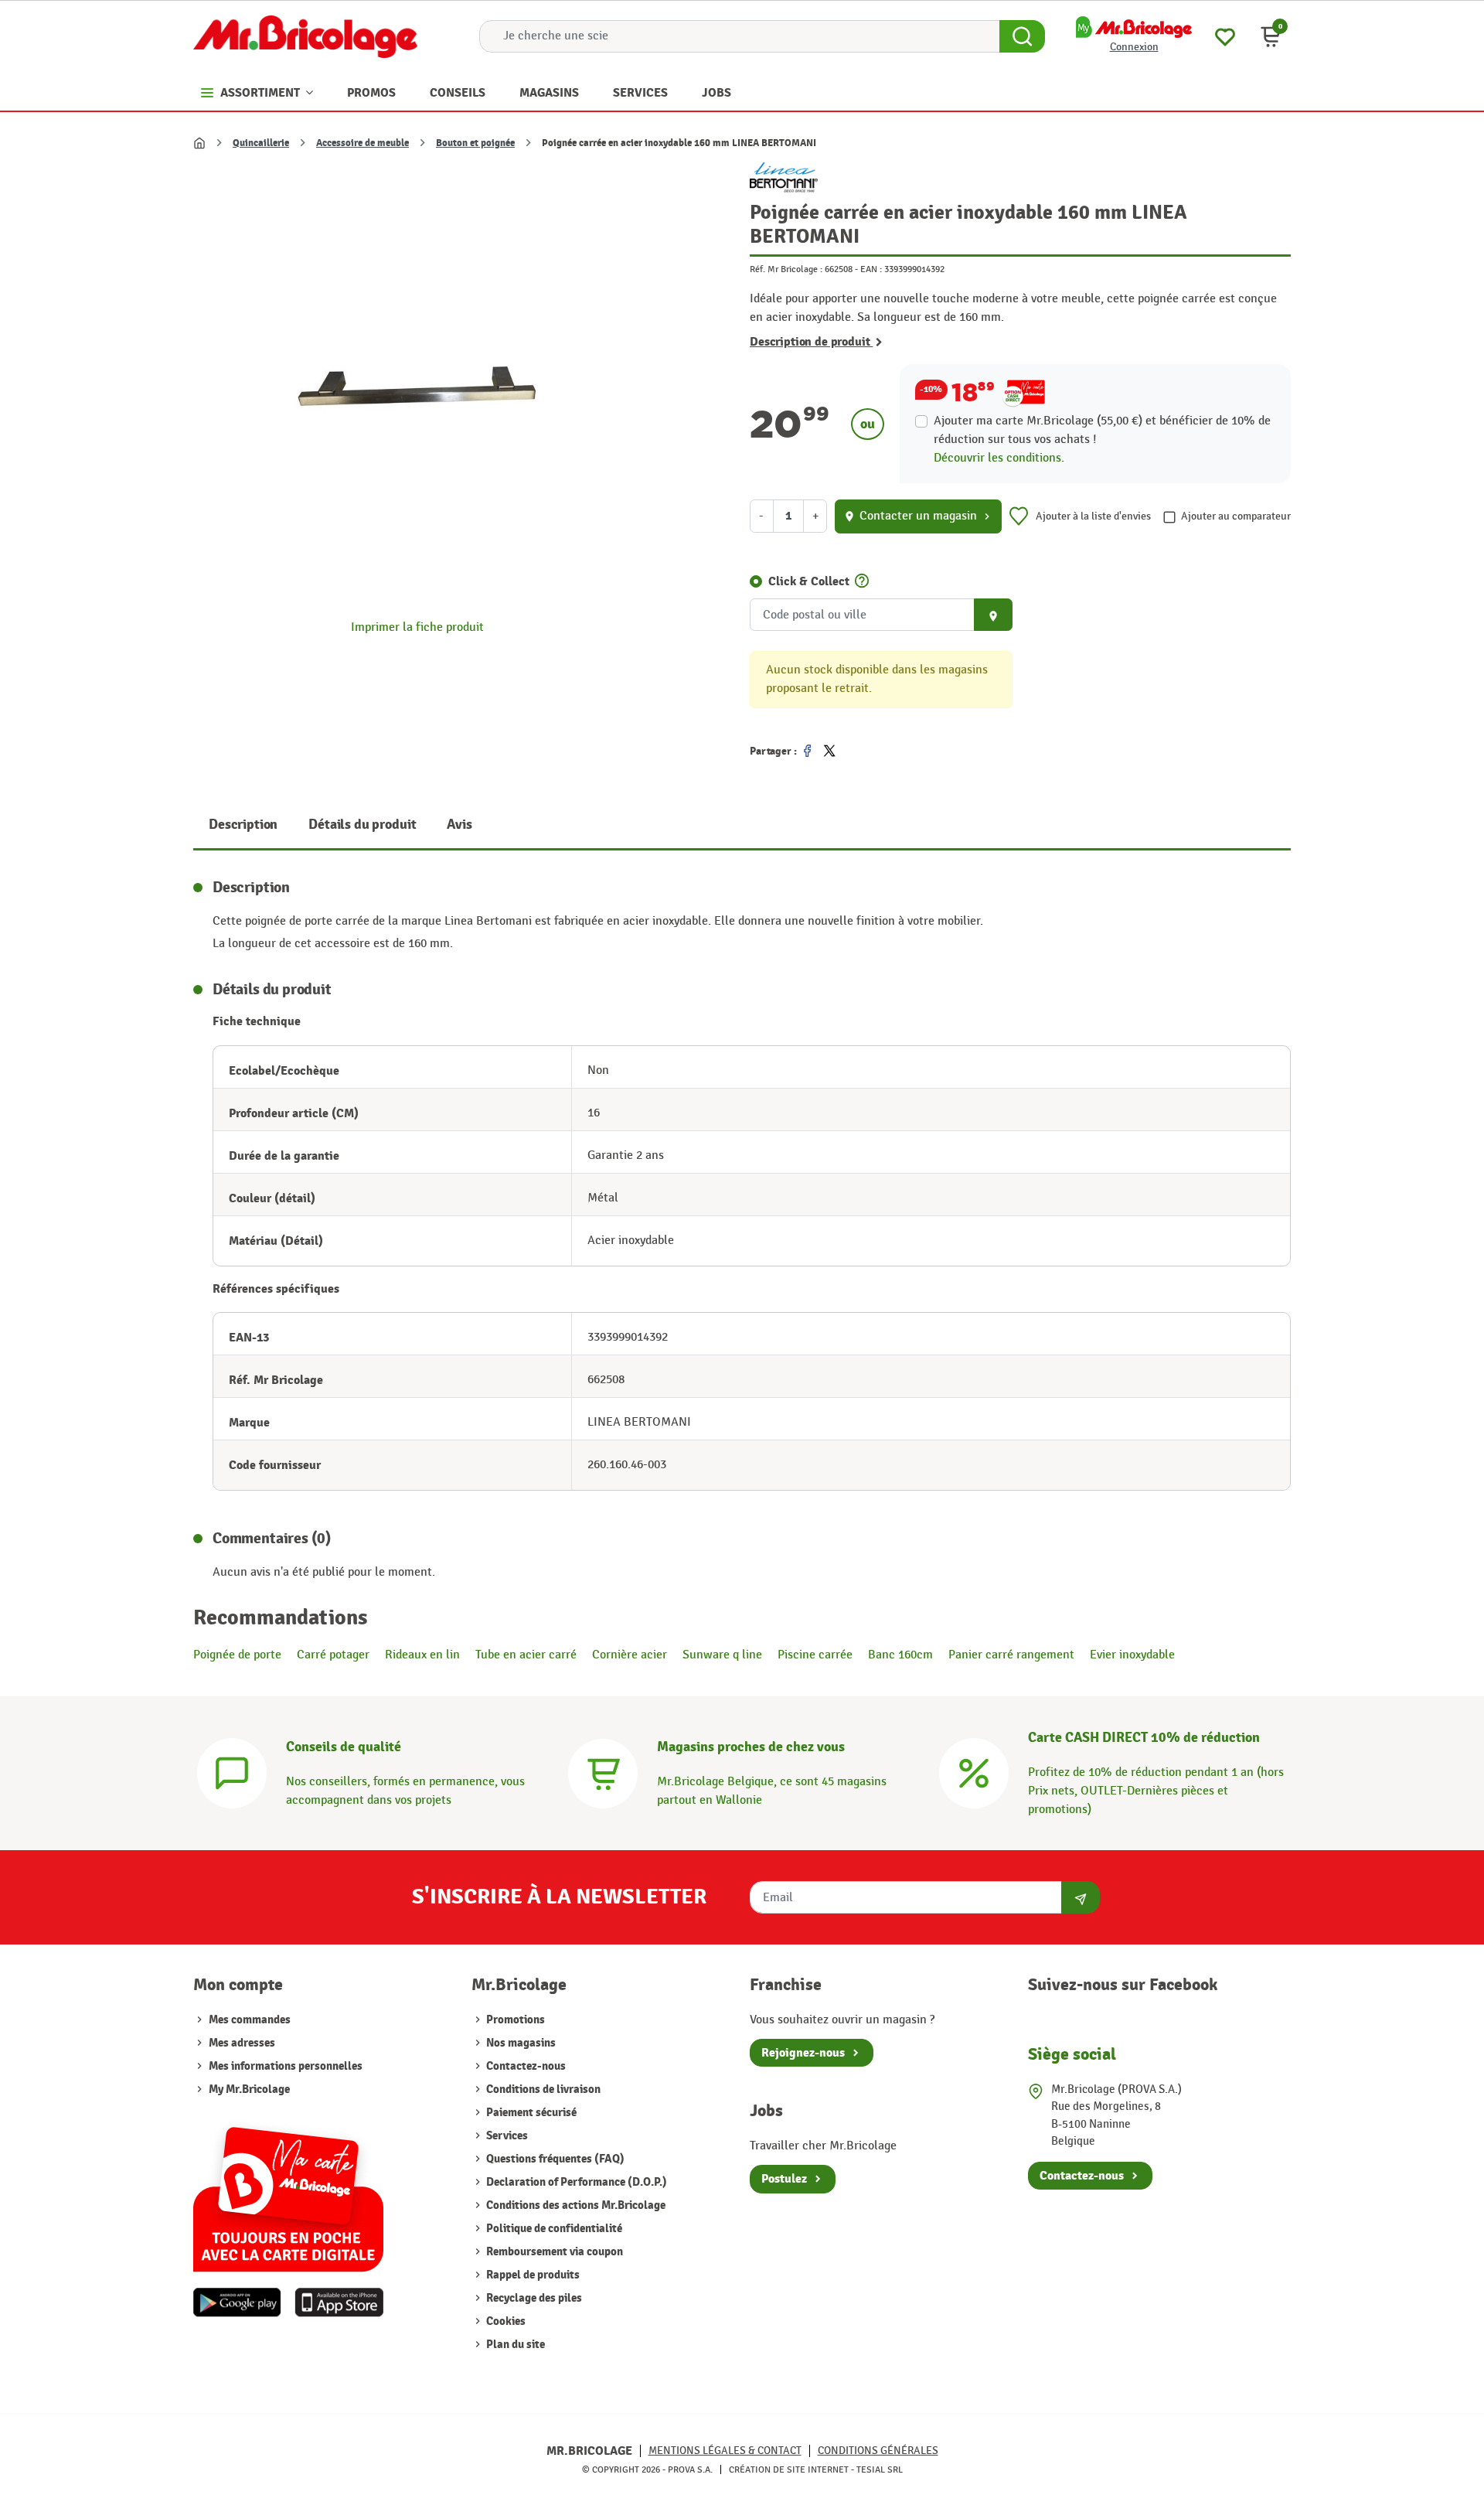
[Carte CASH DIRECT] (974, 1772)
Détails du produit (362, 825)
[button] (1271, 36)
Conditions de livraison (542, 2089)
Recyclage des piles (533, 2298)
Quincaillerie (261, 143)
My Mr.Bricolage (249, 2089)
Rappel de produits (532, 2275)
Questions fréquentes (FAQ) (554, 2159)
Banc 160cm (900, 1655)
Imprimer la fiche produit (417, 627)
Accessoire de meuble (362, 143)
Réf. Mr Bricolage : (786, 269)
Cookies (505, 2321)
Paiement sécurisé (530, 2113)
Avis (459, 825)
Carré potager (333, 1655)
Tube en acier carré (526, 1655)
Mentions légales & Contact (725, 2451)
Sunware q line (722, 1655)
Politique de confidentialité (553, 2229)
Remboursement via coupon (553, 2252)
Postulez (784, 2179)
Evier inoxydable (1132, 1655)
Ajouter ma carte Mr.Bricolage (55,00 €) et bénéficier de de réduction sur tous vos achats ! (1102, 430)
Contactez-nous (525, 2066)
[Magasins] (603, 1772)
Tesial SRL (880, 2469)
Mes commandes (250, 2020)
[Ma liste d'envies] (1225, 35)
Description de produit (811, 342)
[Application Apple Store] (339, 2302)
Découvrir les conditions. (999, 458)
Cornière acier (630, 1655)
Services (506, 2136)
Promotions (514, 2020)
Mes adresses (242, 2043)
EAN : (871, 269)
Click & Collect (809, 581)
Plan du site (514, 2345)
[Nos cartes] (288, 2192)
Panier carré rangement (1011, 1655)
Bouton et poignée (475, 143)
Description (243, 825)
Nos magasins (520, 2043)
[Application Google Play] (237, 2302)
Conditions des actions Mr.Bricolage (575, 2205)
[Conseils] (232, 1772)
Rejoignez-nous (803, 2053)
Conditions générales (878, 2451)
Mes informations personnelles (286, 2066)
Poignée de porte (237, 1655)
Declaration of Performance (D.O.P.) (575, 2182)
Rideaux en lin (422, 1655)
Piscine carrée (815, 1655)
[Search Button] (1022, 36)
